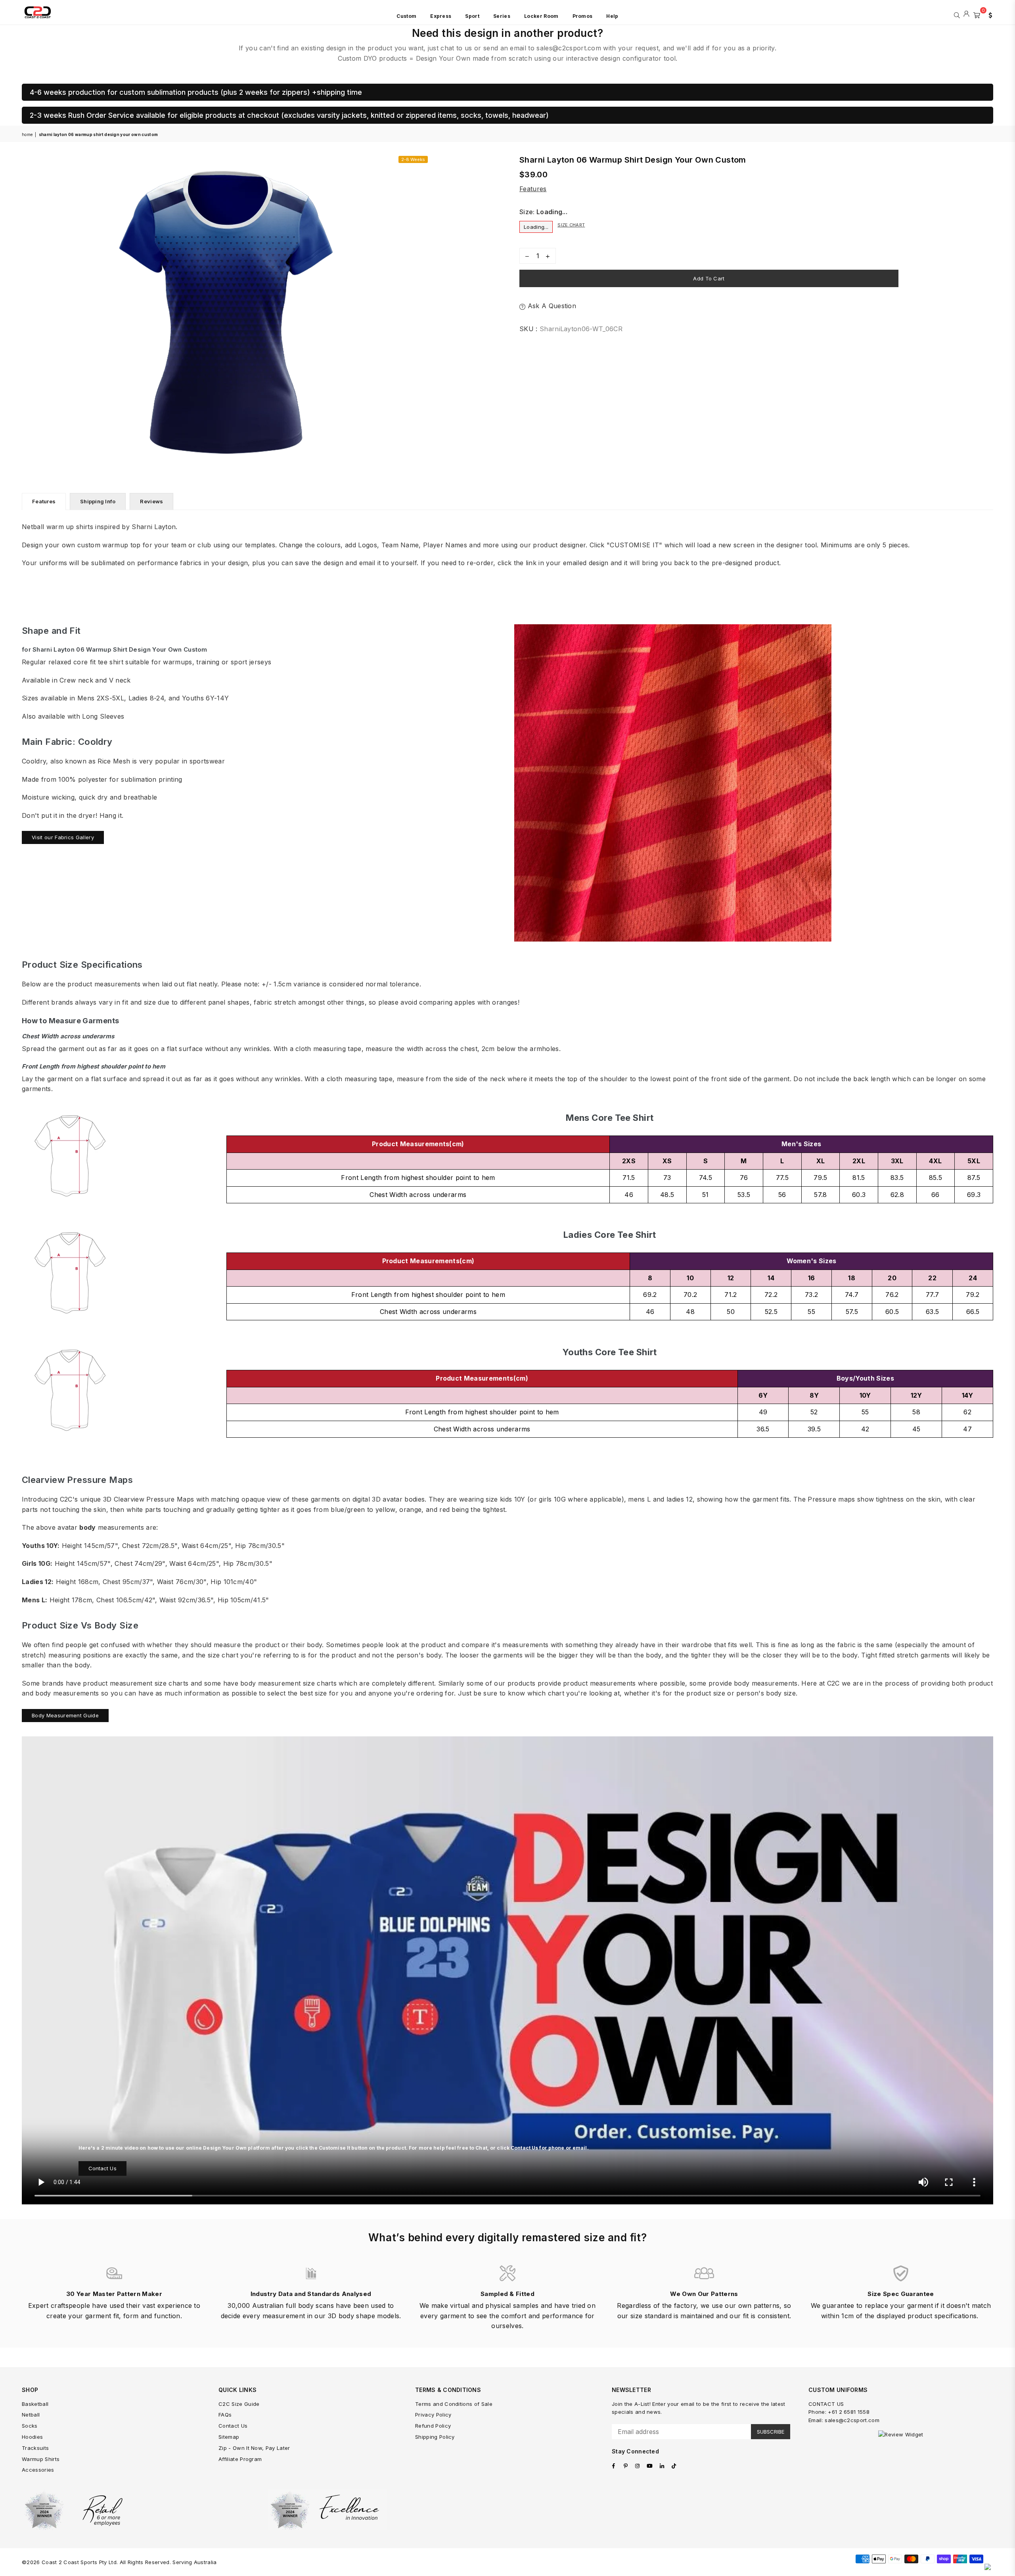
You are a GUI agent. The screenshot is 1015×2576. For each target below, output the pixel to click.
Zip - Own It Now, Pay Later (254, 2448)
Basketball (35, 2404)
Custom (406, 16)
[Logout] (966, 14)
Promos (583, 16)
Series (502, 16)
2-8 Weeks (413, 159)
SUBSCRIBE (771, 2432)
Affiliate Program (240, 2459)
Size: (543, 212)
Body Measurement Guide (65, 1715)
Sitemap (229, 2437)
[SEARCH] (957, 14)
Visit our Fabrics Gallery (63, 837)
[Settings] (988, 14)
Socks (30, 2426)
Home (27, 134)
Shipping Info (98, 501)
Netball (31, 2415)
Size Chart (571, 225)
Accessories (38, 2470)
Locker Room (541, 16)
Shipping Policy (435, 2437)
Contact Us (102, 2168)
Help (612, 16)
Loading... (536, 227)
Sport (472, 16)
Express (441, 16)
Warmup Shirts (41, 2459)
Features (533, 189)
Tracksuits (35, 2448)
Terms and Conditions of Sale (454, 2404)
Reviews (151, 501)
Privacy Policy (433, 2415)
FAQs (225, 2415)
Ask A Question (551, 306)
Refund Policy (433, 2426)
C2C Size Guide (239, 2404)
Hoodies (32, 2437)
